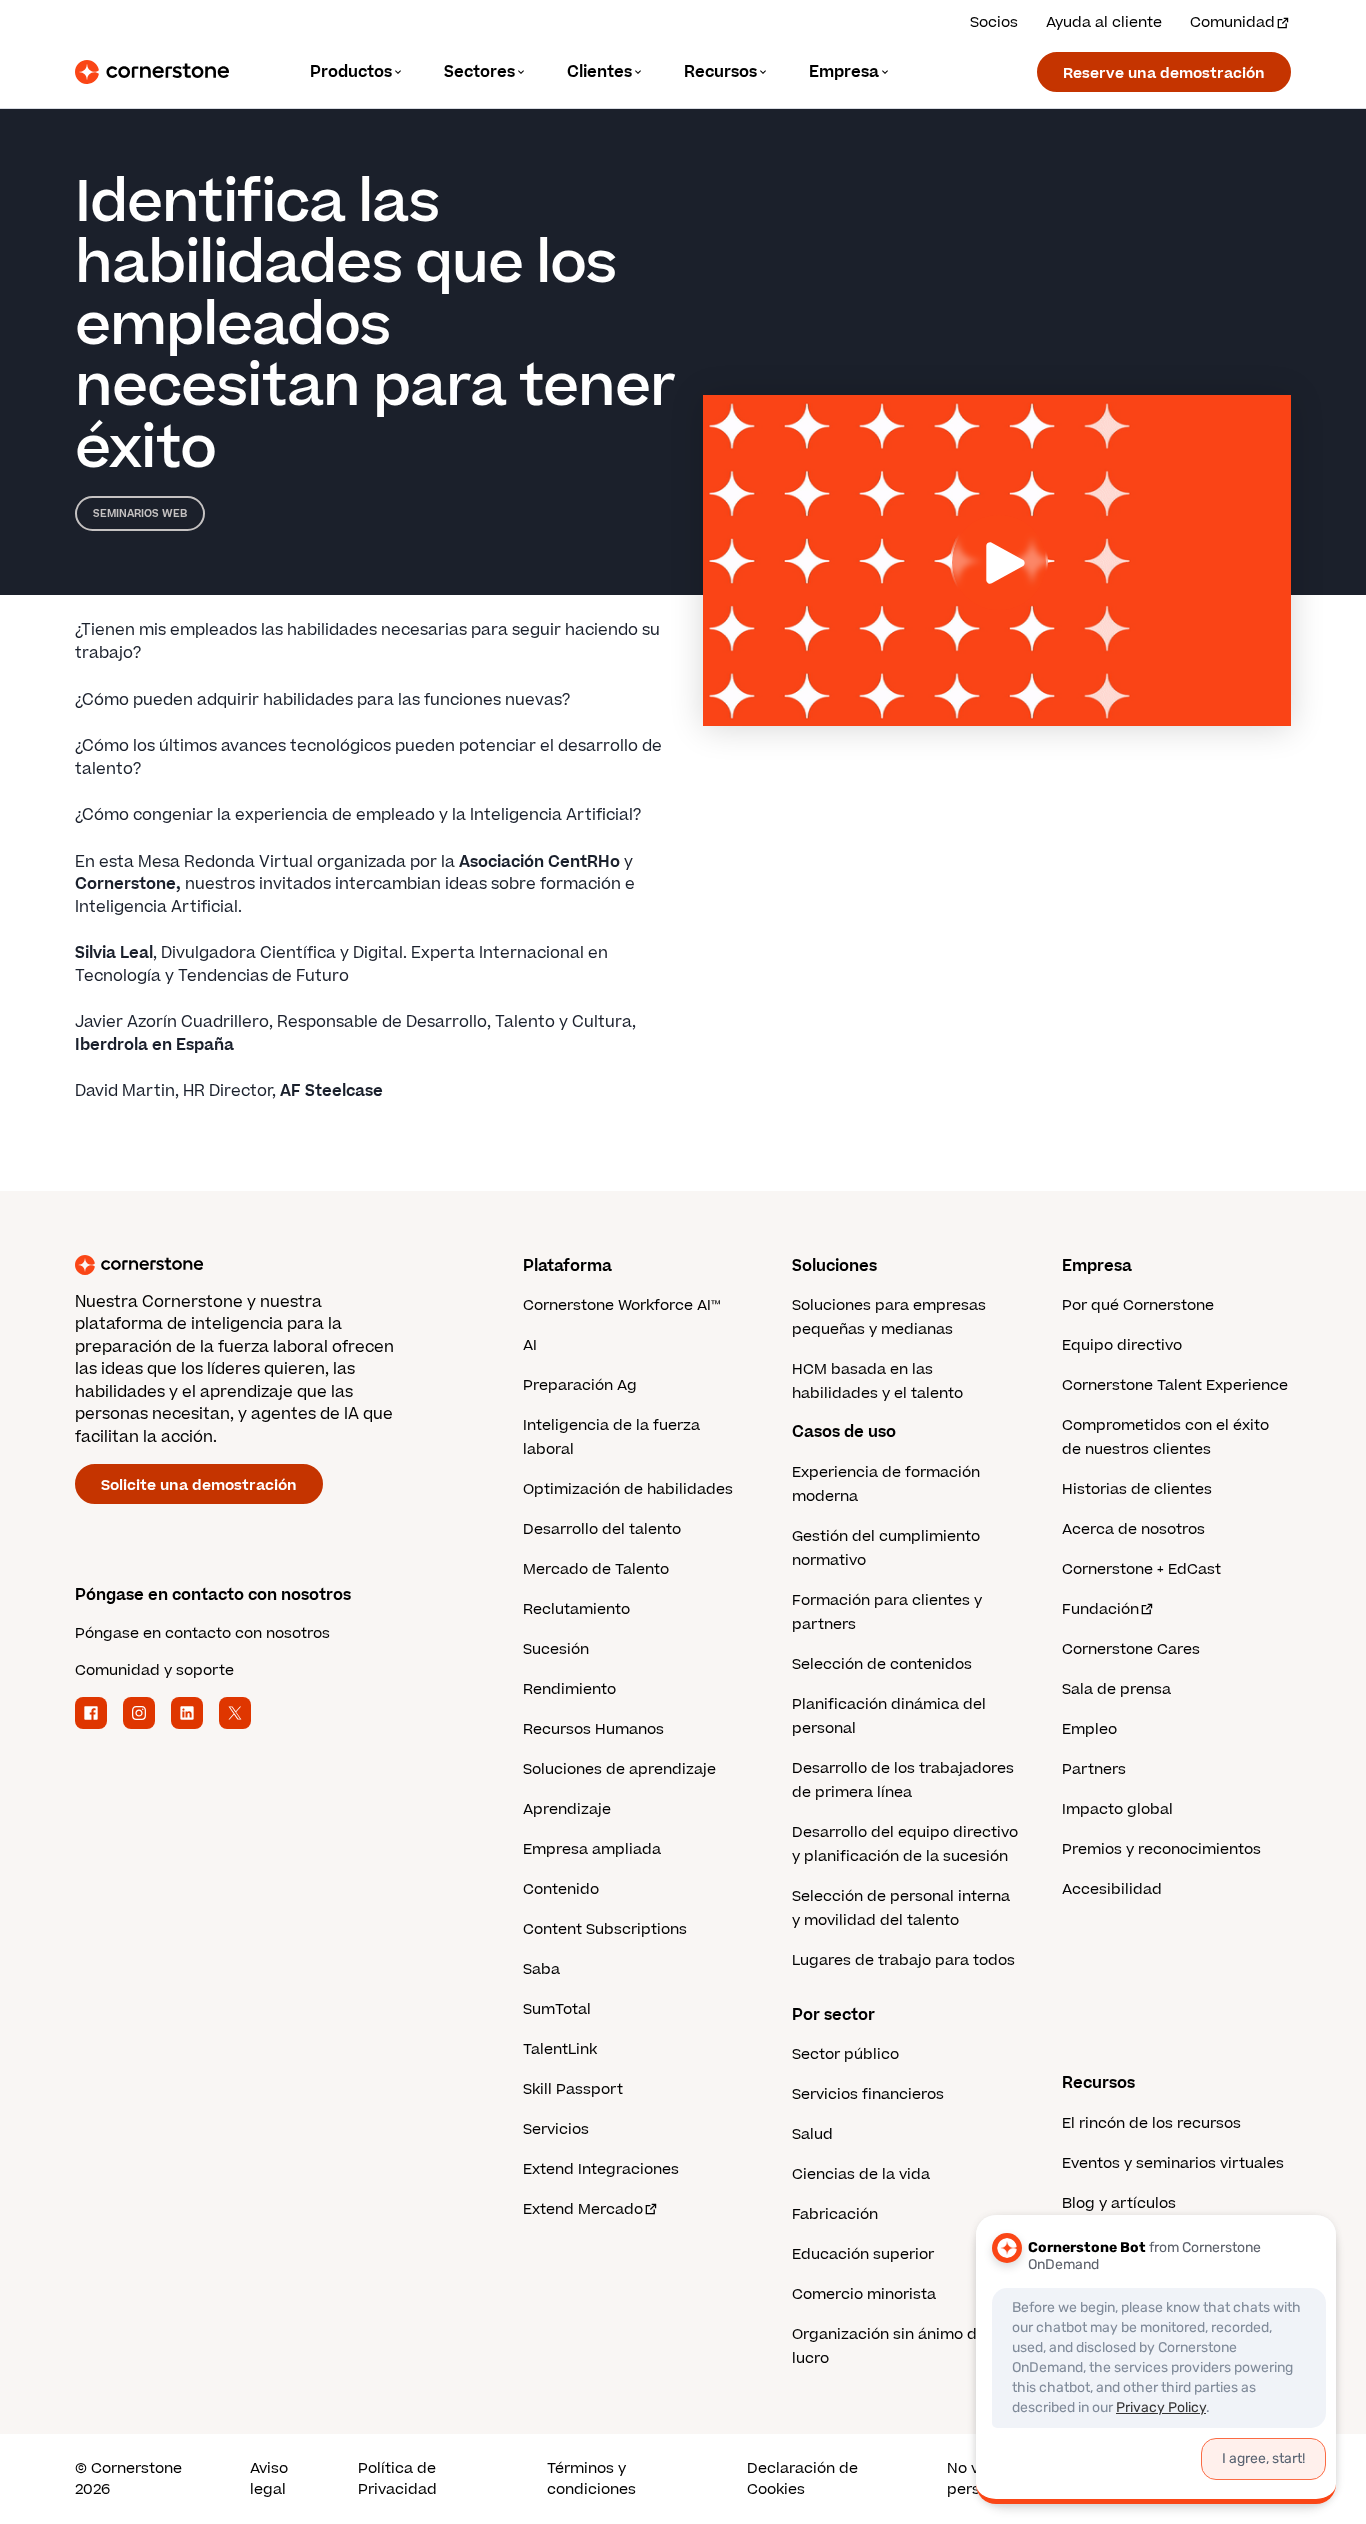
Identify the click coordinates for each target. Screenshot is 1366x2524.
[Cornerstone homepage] (267, 1265)
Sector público (845, 2054)
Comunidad (1232, 22)
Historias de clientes (1137, 1489)
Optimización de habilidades (628, 1489)
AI (530, 1345)
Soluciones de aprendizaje (619, 1769)
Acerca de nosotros (1133, 1529)
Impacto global (1117, 1809)
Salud (812, 2134)
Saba (541, 1969)
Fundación (1100, 1609)
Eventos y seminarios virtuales (1173, 2163)
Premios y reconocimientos (1161, 1849)
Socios (994, 22)
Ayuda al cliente (1104, 22)
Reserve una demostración (1164, 73)
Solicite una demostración (199, 1485)
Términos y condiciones (591, 2479)
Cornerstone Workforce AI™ (621, 1305)
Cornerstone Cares (1131, 1649)
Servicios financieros (868, 2094)
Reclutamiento (576, 1609)
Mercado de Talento (596, 1569)
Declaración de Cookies (802, 2479)
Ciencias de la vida (861, 2174)
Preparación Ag (580, 1385)
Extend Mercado (583, 2209)
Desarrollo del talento (602, 1529)
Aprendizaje (567, 1809)
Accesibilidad (1112, 1889)
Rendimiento (569, 1689)
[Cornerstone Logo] (152, 72)
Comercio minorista (864, 2294)
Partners (1094, 1769)
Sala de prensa (1116, 1689)
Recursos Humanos (593, 1729)
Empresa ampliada (592, 1849)
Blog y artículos (1119, 2203)
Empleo (1089, 1729)
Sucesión (556, 1649)
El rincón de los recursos (1151, 2123)
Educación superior (863, 2254)
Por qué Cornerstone (1138, 1305)
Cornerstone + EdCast (1141, 1569)
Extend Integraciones (601, 2169)
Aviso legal (269, 2479)
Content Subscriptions (605, 1929)
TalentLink (560, 2049)
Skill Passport (573, 2089)
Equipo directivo (1122, 1345)
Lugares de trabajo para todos (903, 1960)
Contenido (561, 1889)
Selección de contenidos (882, 1664)
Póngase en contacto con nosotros (202, 1633)
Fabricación (835, 2214)
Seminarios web (140, 513)
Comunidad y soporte (154, 1670)
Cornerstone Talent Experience (1175, 1385)
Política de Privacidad (397, 2479)
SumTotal (557, 2009)
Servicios (556, 2129)
